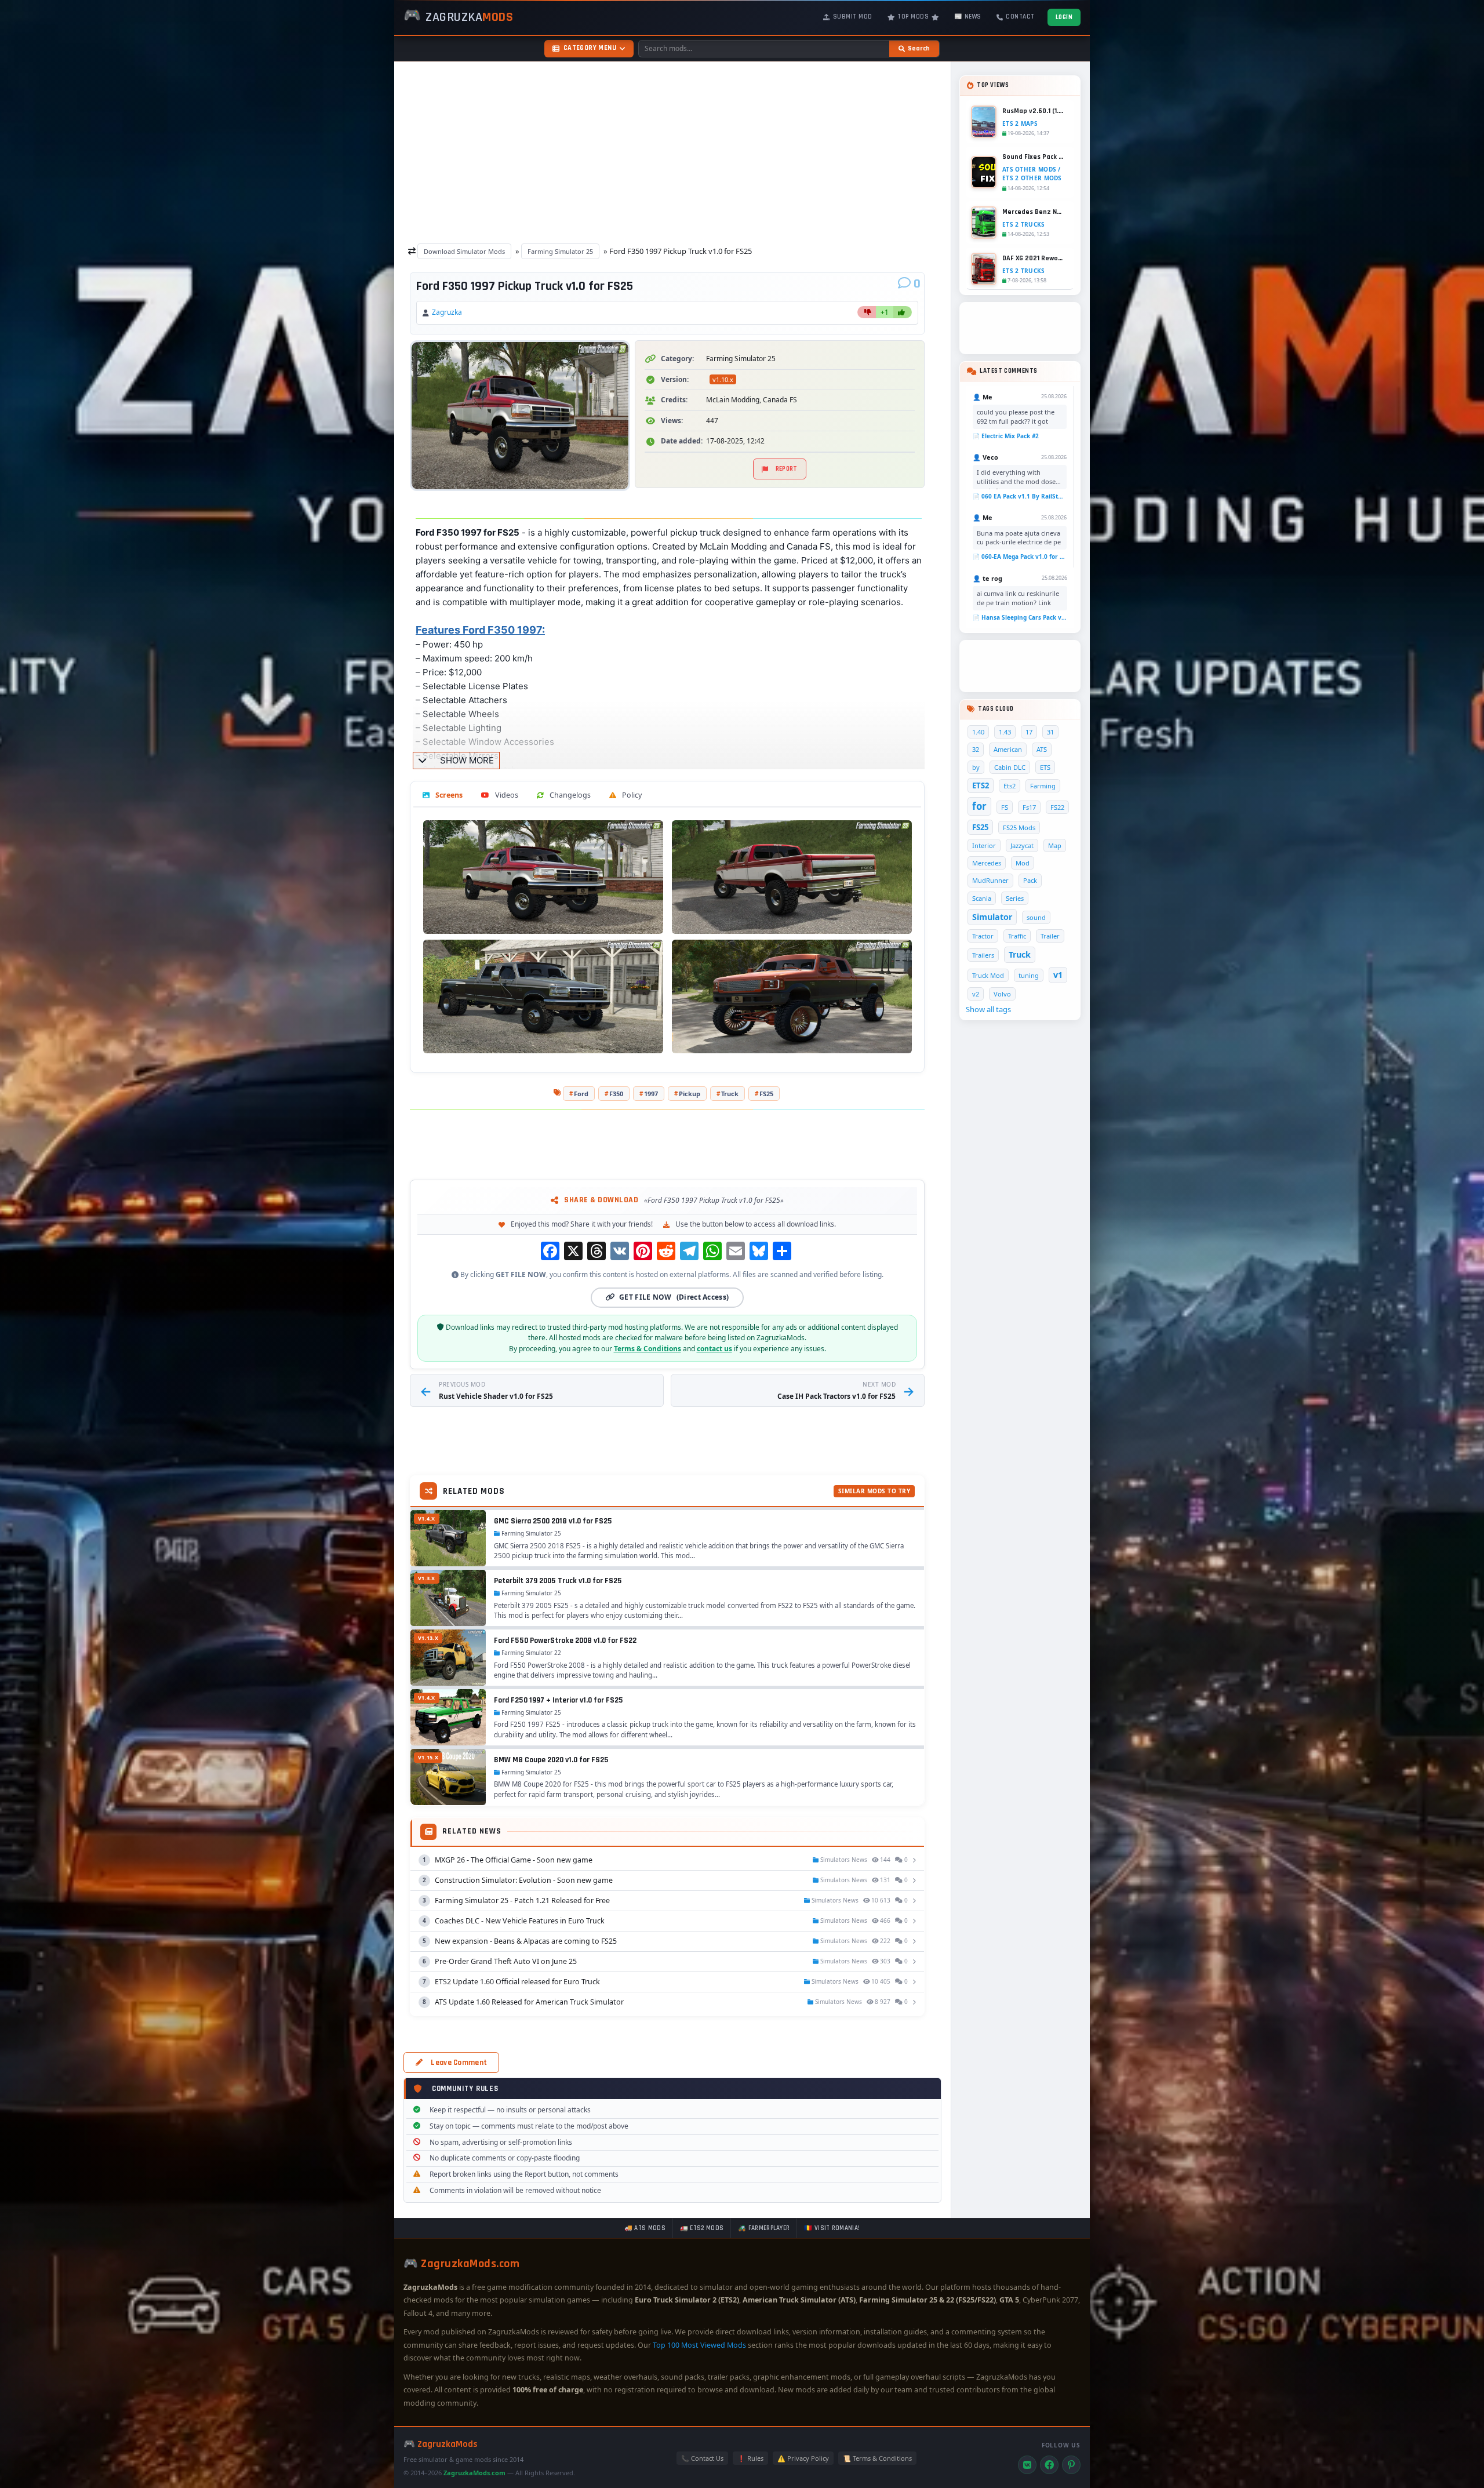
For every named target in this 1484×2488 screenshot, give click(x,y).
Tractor (983, 936)
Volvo (1002, 994)
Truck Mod (988, 975)
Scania (982, 898)
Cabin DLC (1010, 767)
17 (1029, 732)
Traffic (1017, 936)
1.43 (1005, 732)
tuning (1029, 975)
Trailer (1050, 936)
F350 (616, 1094)
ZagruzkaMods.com (474, 2473)
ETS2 (981, 785)
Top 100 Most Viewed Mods (699, 2345)
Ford (581, 1094)
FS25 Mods (1019, 827)
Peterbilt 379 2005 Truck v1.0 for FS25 (558, 1581)
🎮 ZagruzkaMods (441, 2444)
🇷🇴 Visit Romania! (832, 2228)
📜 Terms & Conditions (877, 2458)
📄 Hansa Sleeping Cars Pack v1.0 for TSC (1020, 617)
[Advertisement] (672, 150)
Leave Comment (459, 2063)
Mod (1023, 863)
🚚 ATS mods (645, 2228)
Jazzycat (1022, 845)
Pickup (690, 1094)
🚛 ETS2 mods (702, 2228)
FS (1005, 807)
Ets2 (1010, 786)
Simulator (992, 917)
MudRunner (990, 880)
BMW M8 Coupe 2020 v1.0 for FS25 (551, 1760)
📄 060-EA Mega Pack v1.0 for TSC (1020, 556)
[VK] (1027, 2465)
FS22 (1057, 807)
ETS (1045, 767)
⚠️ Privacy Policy (803, 2458)
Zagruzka (447, 312)
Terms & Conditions (648, 1349)
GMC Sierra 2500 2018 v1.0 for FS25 (553, 1521)
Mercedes (987, 863)
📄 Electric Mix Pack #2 (1006, 436)
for (979, 806)
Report (787, 469)
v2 (976, 994)
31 (1050, 732)
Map (1055, 845)
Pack (1030, 880)
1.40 (978, 732)
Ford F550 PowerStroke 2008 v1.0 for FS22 (565, 1641)
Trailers (983, 955)
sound (1036, 917)
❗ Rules (750, 2458)
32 (976, 749)
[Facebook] (1049, 2465)
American (1008, 749)
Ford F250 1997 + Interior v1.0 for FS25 (559, 1700)
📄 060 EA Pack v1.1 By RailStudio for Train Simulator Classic (1020, 496)
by (976, 767)
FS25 (766, 1094)
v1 (1058, 975)
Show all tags (988, 1009)
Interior (984, 845)
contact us (714, 1349)
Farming (1043, 786)
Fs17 (1029, 807)
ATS (1042, 749)
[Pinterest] (1071, 2465)
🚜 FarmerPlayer (764, 2228)
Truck (730, 1094)
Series (1015, 898)
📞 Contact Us (702, 2458)
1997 (651, 1094)
